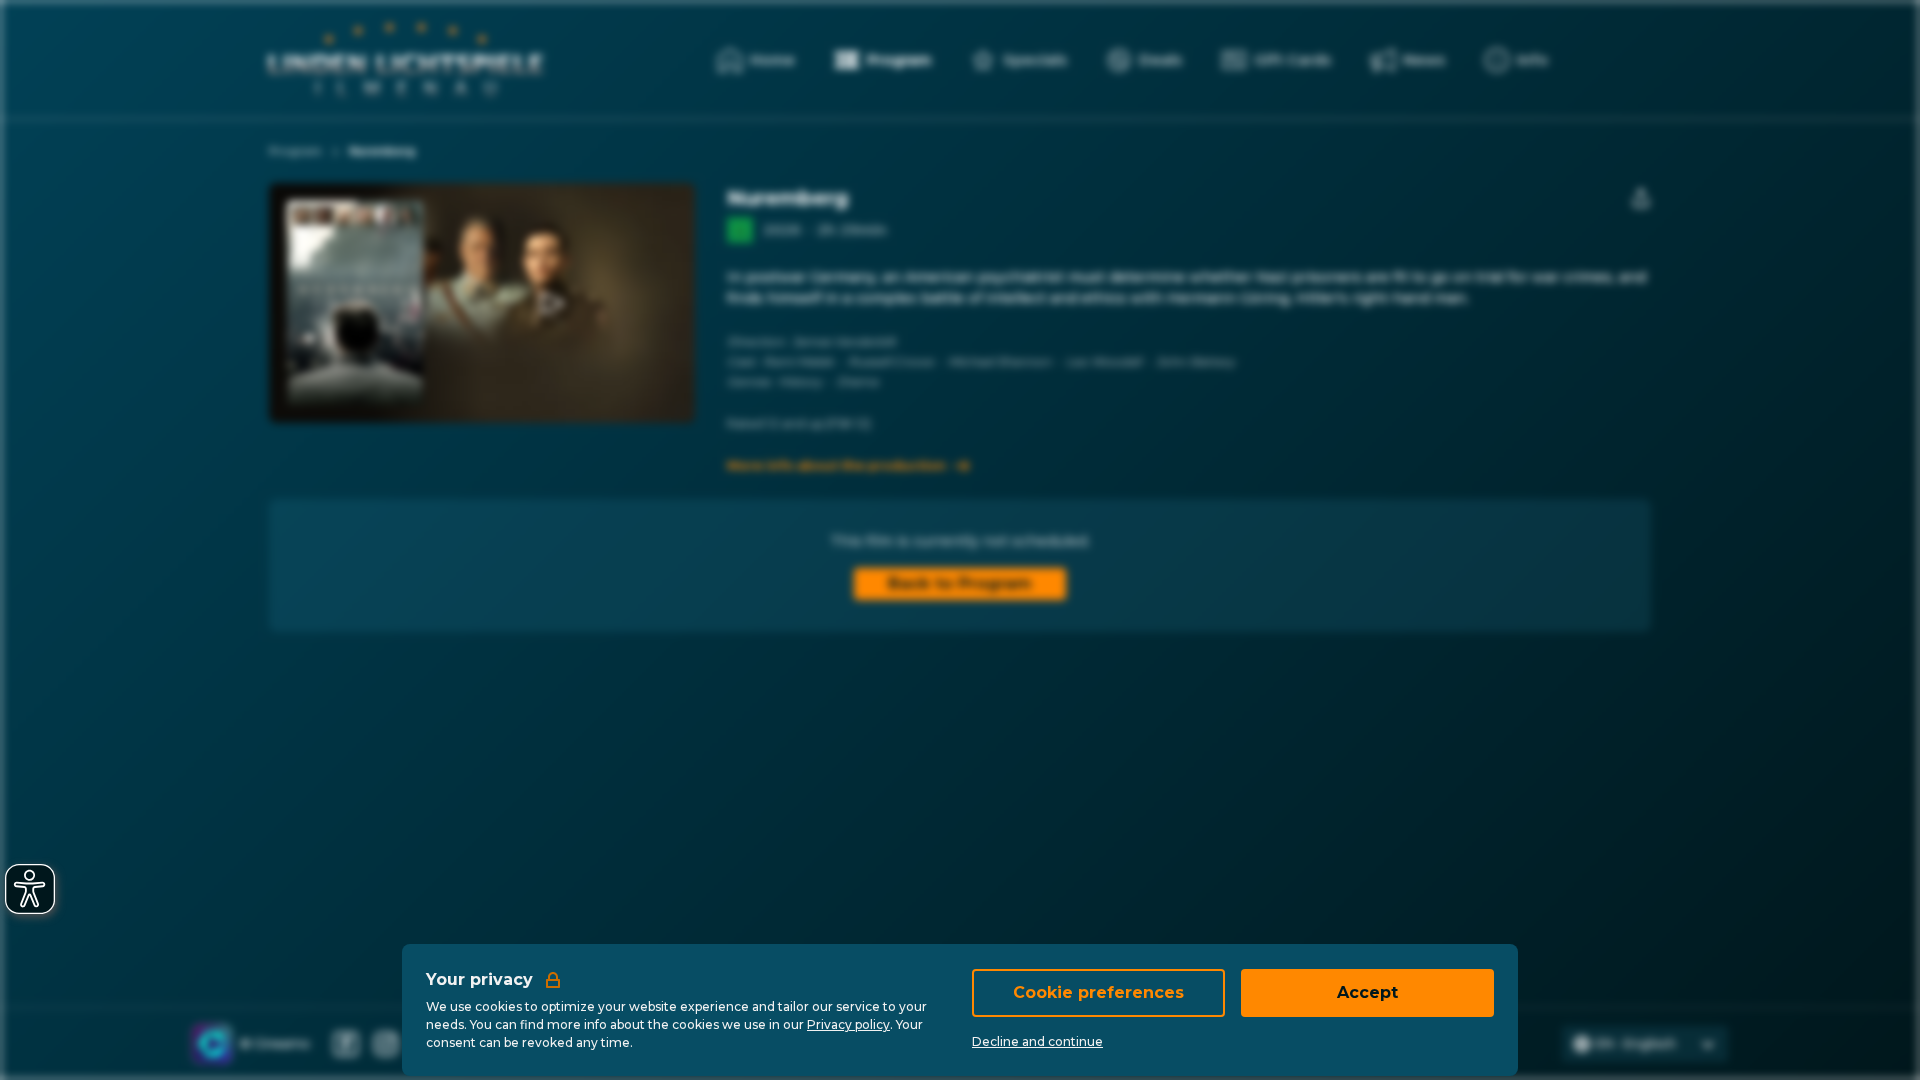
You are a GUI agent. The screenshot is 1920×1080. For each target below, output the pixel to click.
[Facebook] (346, 1044)
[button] (550, 303)
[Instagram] (386, 1044)
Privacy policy (848, 1024)
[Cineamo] (212, 1044)
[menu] (1516, 60)
